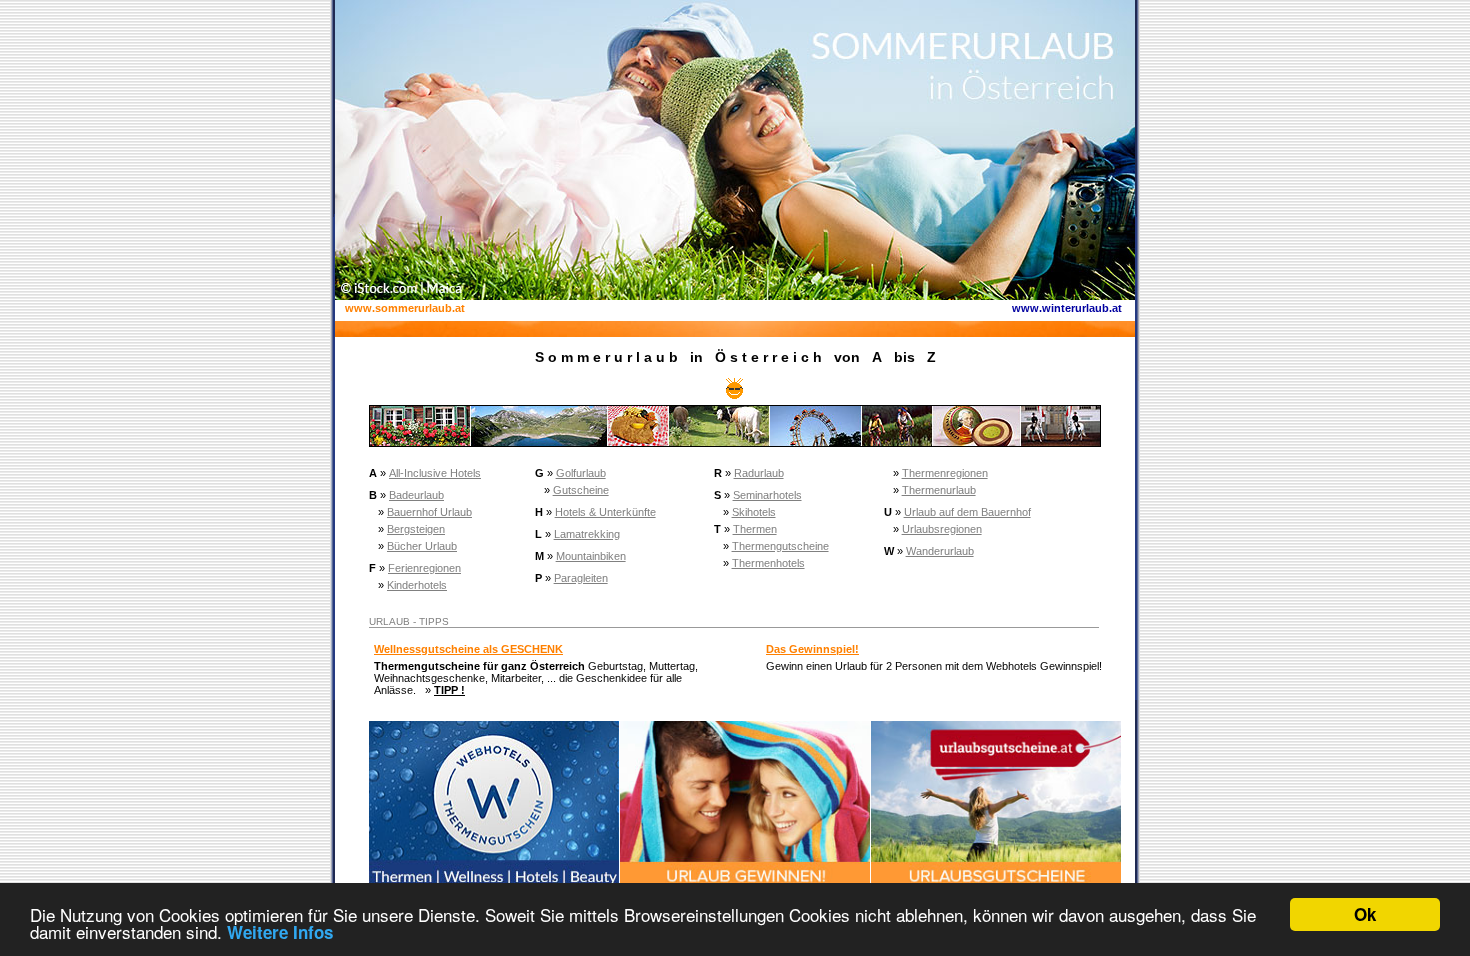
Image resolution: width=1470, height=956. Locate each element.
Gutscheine (581, 490)
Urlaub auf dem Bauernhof (967, 512)
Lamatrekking (587, 534)
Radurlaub (759, 473)
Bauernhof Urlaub (429, 512)
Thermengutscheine (780, 546)
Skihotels (754, 512)
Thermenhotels (768, 563)
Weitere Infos (280, 932)
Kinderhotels (417, 585)
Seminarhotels (767, 495)
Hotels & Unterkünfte (605, 512)
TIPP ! (449, 690)
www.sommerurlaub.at (405, 308)
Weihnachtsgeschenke (429, 678)
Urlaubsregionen (942, 529)
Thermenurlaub (939, 490)
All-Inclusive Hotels (435, 473)
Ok (1365, 914)
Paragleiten (581, 578)
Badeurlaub (416, 495)
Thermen (755, 529)
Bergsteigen (416, 529)
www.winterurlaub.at (1067, 308)
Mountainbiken (591, 556)
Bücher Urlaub (422, 546)
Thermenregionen (945, 473)
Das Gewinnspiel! (812, 649)
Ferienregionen (424, 568)
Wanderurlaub (940, 551)
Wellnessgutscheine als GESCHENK (468, 649)
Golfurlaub (581, 473)
